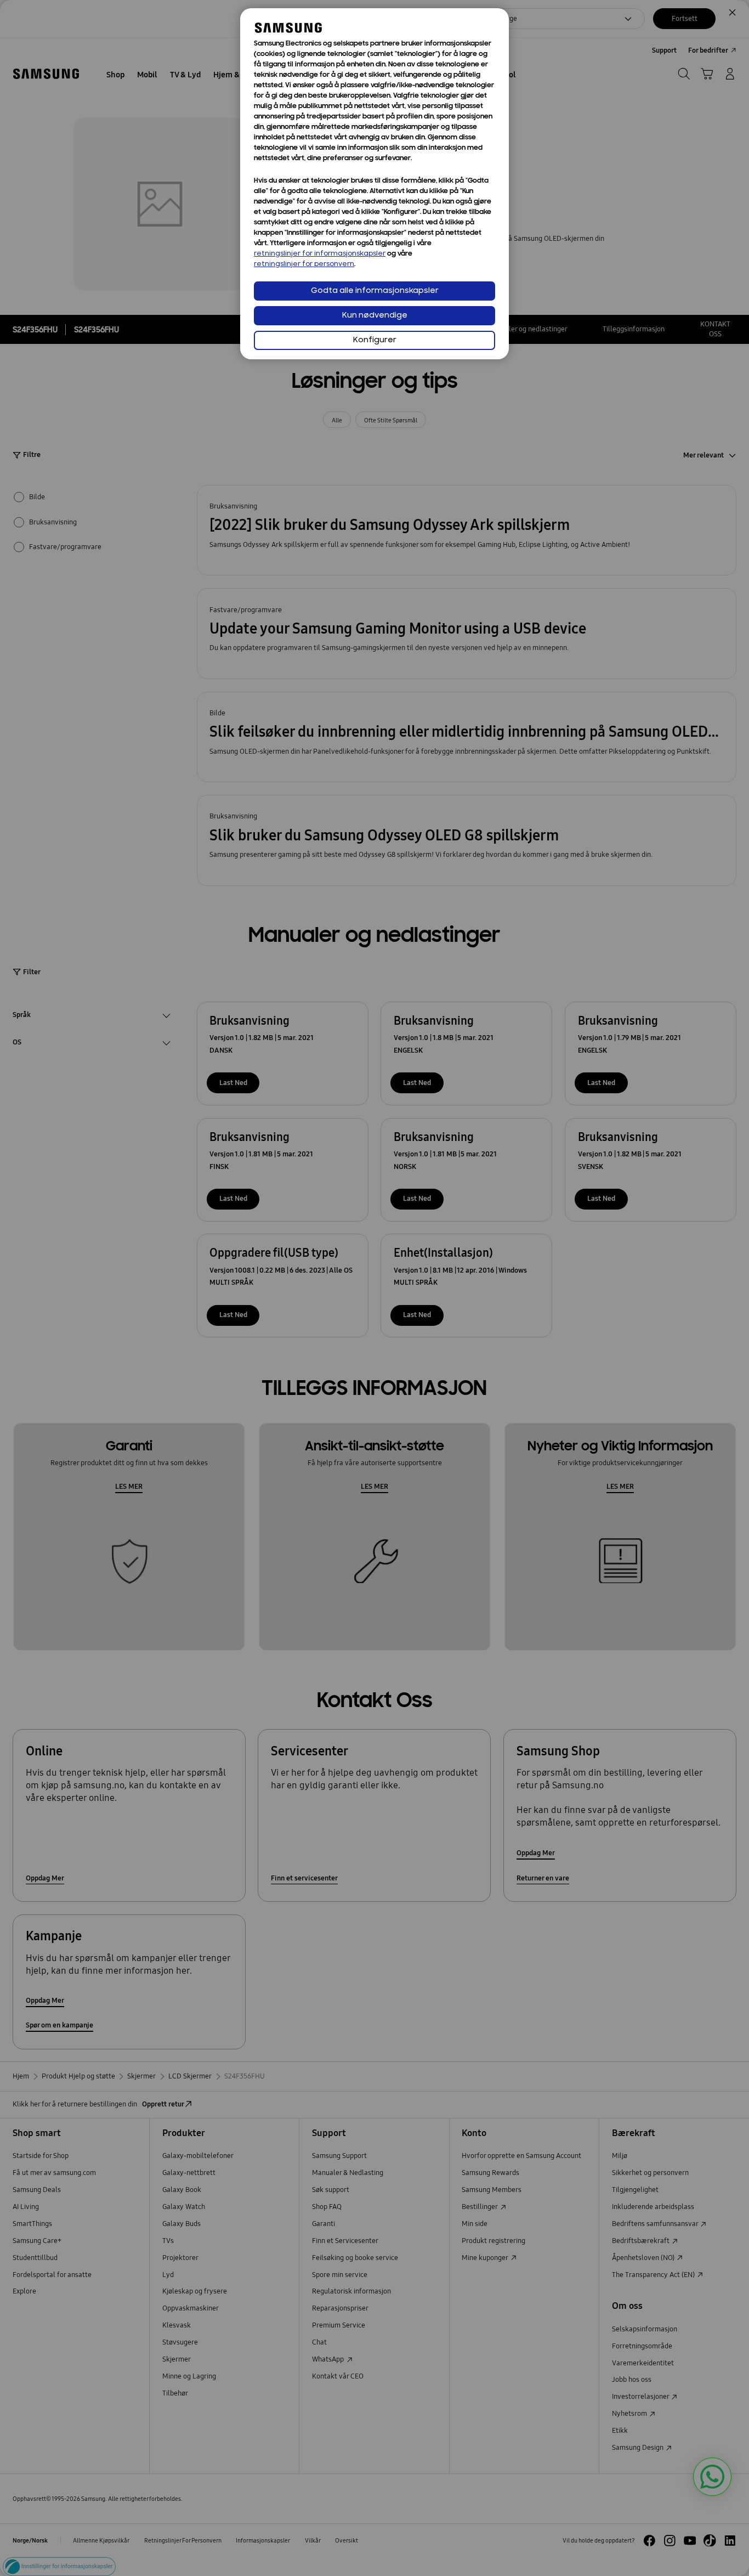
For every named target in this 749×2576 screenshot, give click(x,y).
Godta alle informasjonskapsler (375, 291)
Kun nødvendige (375, 316)
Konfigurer (375, 340)
